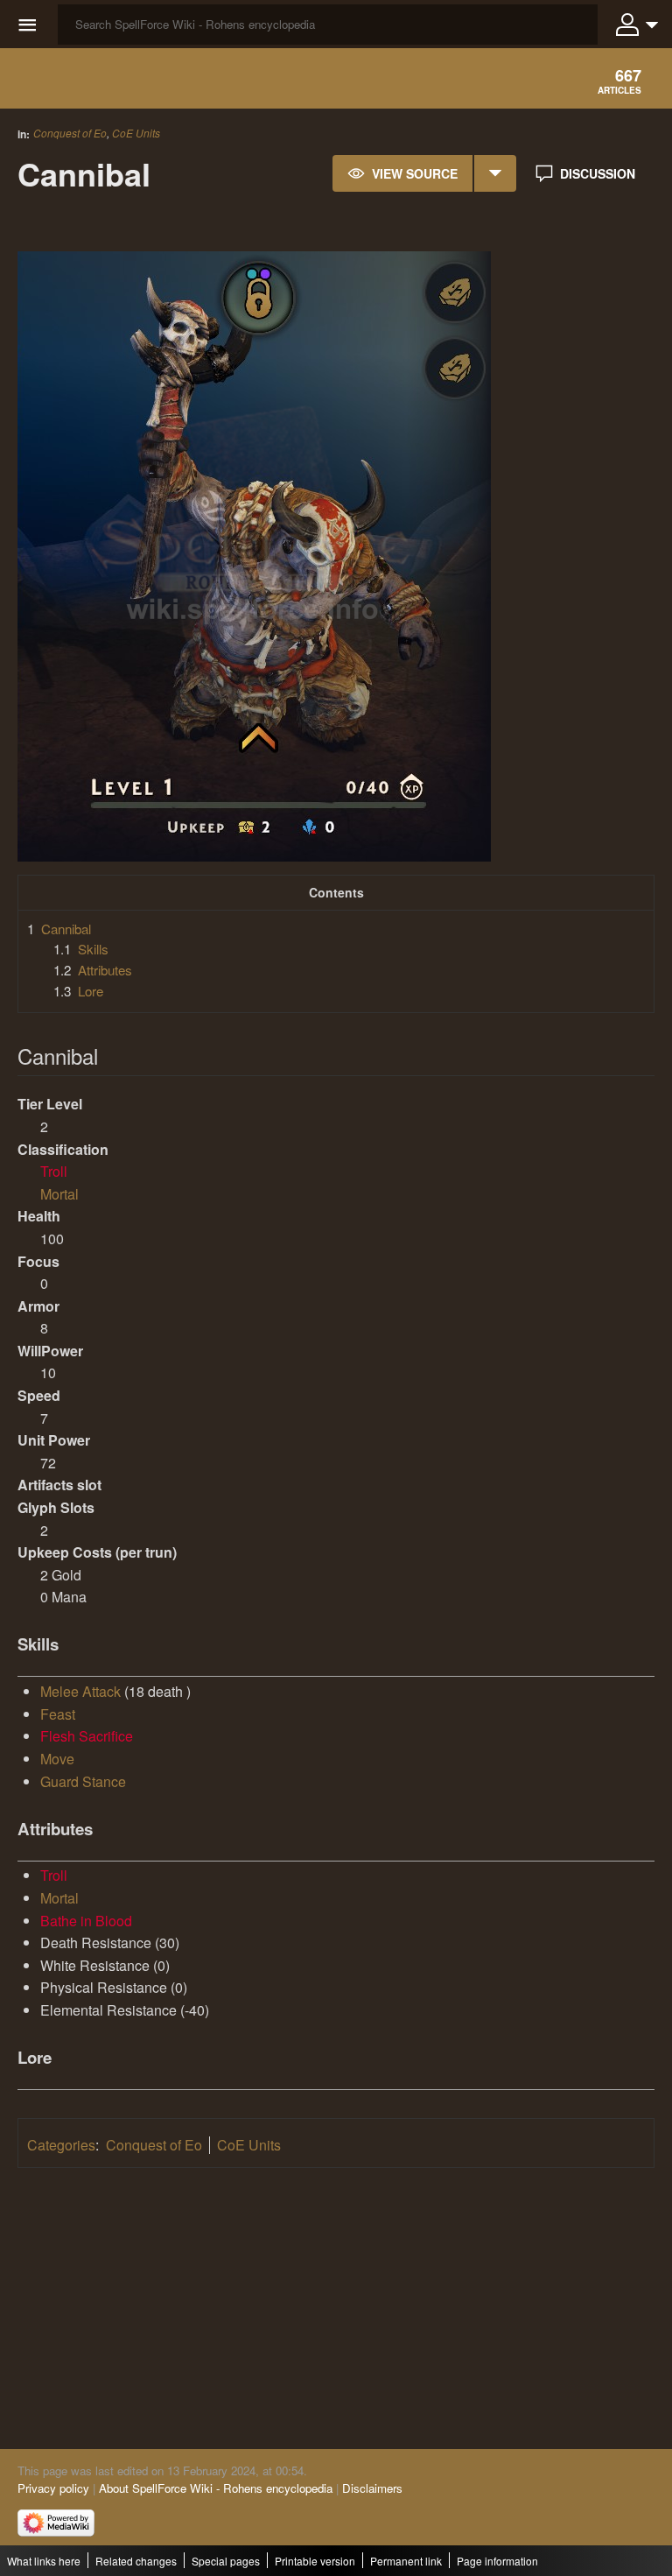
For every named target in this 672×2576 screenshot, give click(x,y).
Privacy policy (53, 2488)
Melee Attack (80, 1691)
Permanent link (406, 2561)
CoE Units (136, 133)
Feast (58, 1714)
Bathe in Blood (86, 1921)
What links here (44, 2561)
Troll (54, 1171)
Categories (61, 2145)
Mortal (59, 1194)
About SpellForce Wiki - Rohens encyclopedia (216, 2488)
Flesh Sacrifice (87, 1736)
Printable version (315, 2561)
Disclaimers (372, 2488)
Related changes (136, 2561)
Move (57, 1759)
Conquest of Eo (70, 133)
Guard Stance (83, 1781)
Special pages (226, 2561)
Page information (497, 2561)
